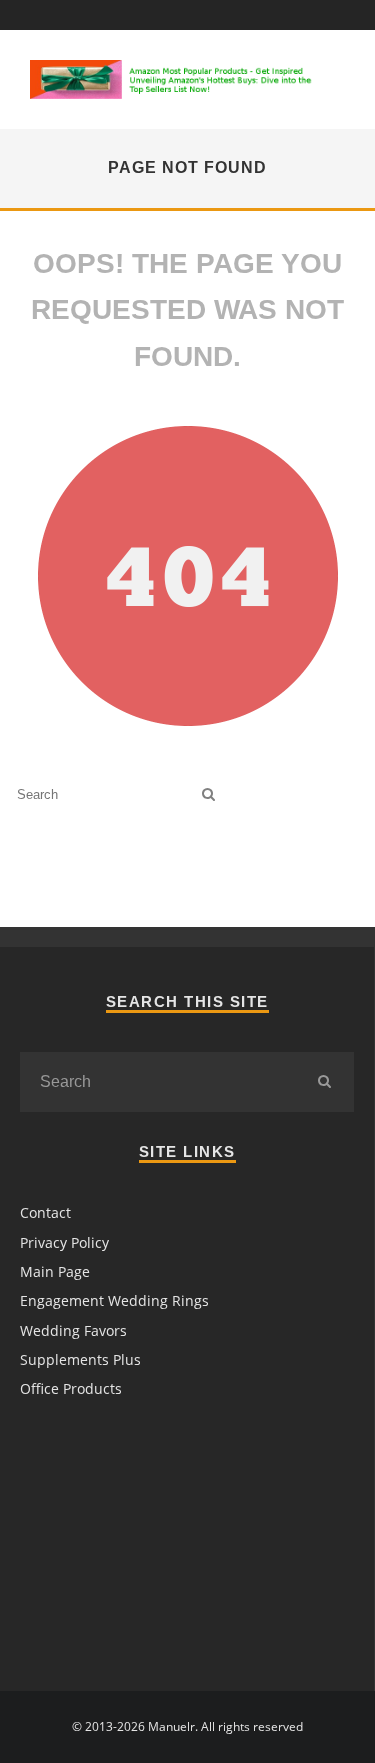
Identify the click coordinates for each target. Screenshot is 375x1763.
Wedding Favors (73, 1330)
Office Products (71, 1388)
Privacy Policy (64, 1242)
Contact (45, 1212)
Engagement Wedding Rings (114, 1300)
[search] (208, 794)
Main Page (55, 1271)
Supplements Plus (80, 1359)
